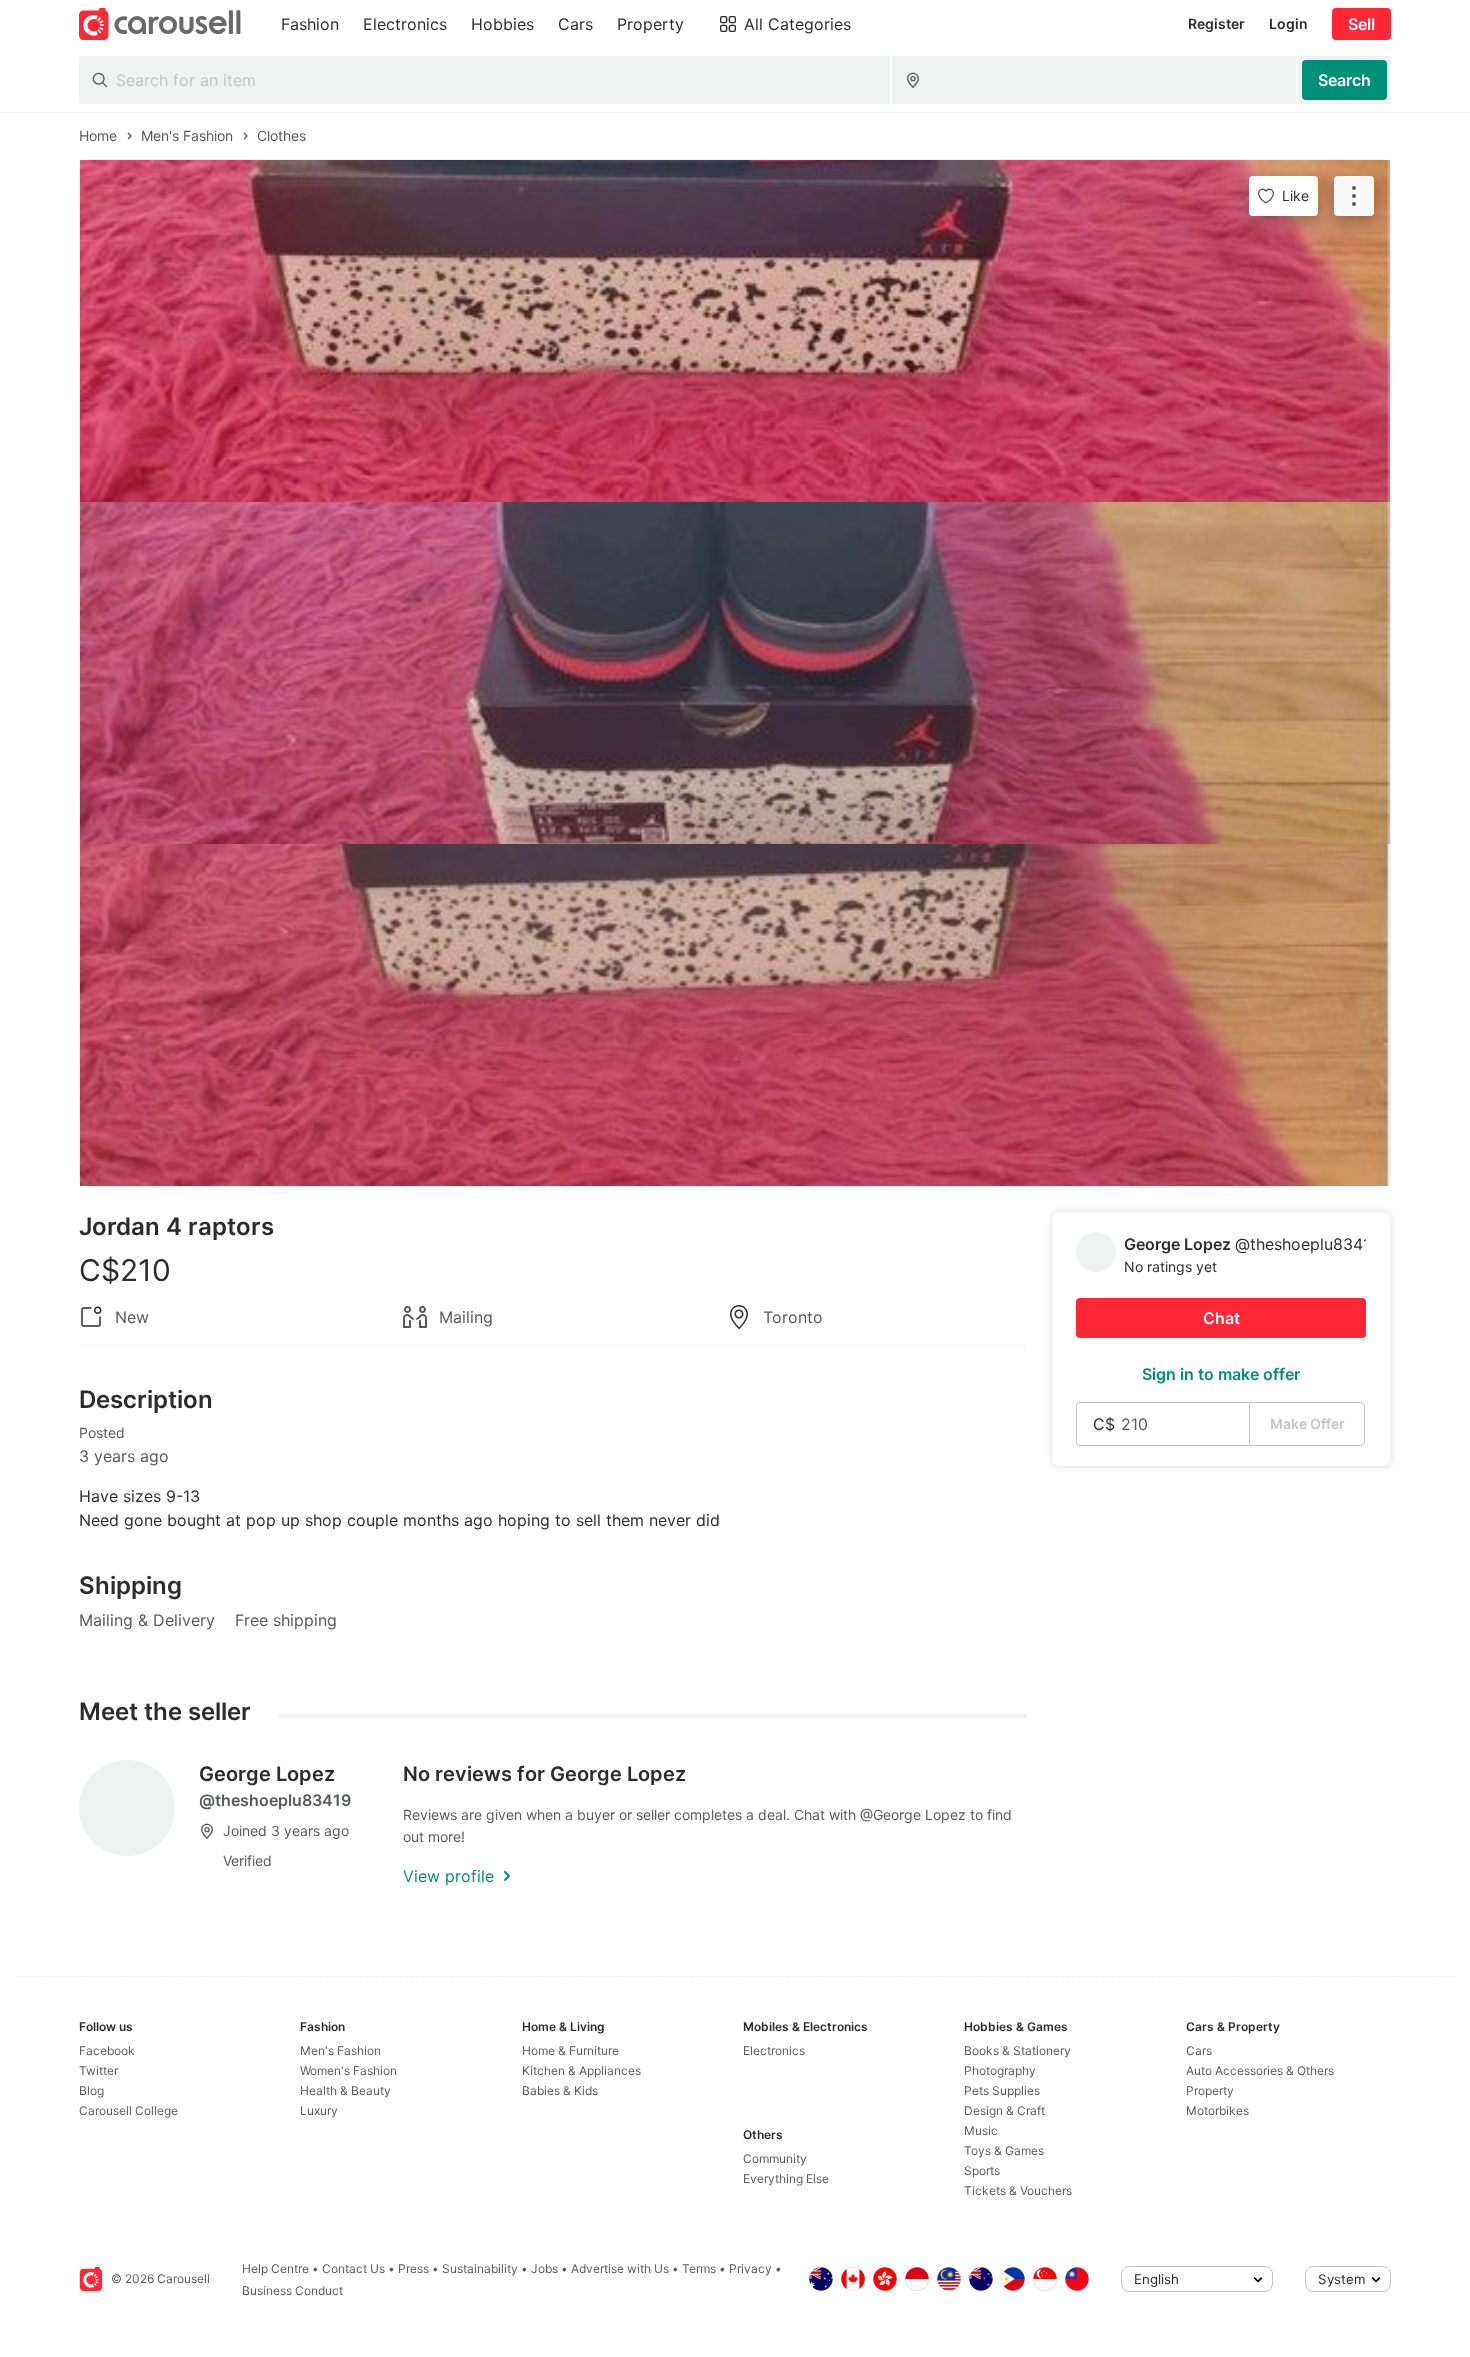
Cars (1199, 2050)
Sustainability (480, 2268)
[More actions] (1354, 196)
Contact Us (353, 2268)
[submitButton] (1344, 80)
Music (981, 2130)
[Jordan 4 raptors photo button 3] (735, 1015)
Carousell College (128, 2110)
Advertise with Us (620, 2268)
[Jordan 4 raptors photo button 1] (735, 331)
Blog (91, 2090)
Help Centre (275, 2268)
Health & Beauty (345, 2090)
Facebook (107, 2050)
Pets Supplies (1002, 2090)
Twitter (98, 2070)
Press (413, 2268)
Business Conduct (292, 2290)
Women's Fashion (348, 2070)
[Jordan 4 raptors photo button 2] (735, 673)
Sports (982, 2170)
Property (1210, 2090)
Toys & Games (1004, 2150)
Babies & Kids (560, 2090)
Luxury (319, 2110)
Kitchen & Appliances (581, 2070)
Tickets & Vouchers (1018, 2190)
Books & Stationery (1017, 2050)
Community (775, 2158)
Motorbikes (1217, 2110)
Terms (699, 2268)
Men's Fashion (340, 2050)
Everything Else (786, 2178)
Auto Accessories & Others (1260, 2070)
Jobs (544, 2268)
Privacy (750, 2268)
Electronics (774, 2050)
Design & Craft (1004, 2110)
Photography (1000, 2070)
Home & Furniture (570, 2050)
